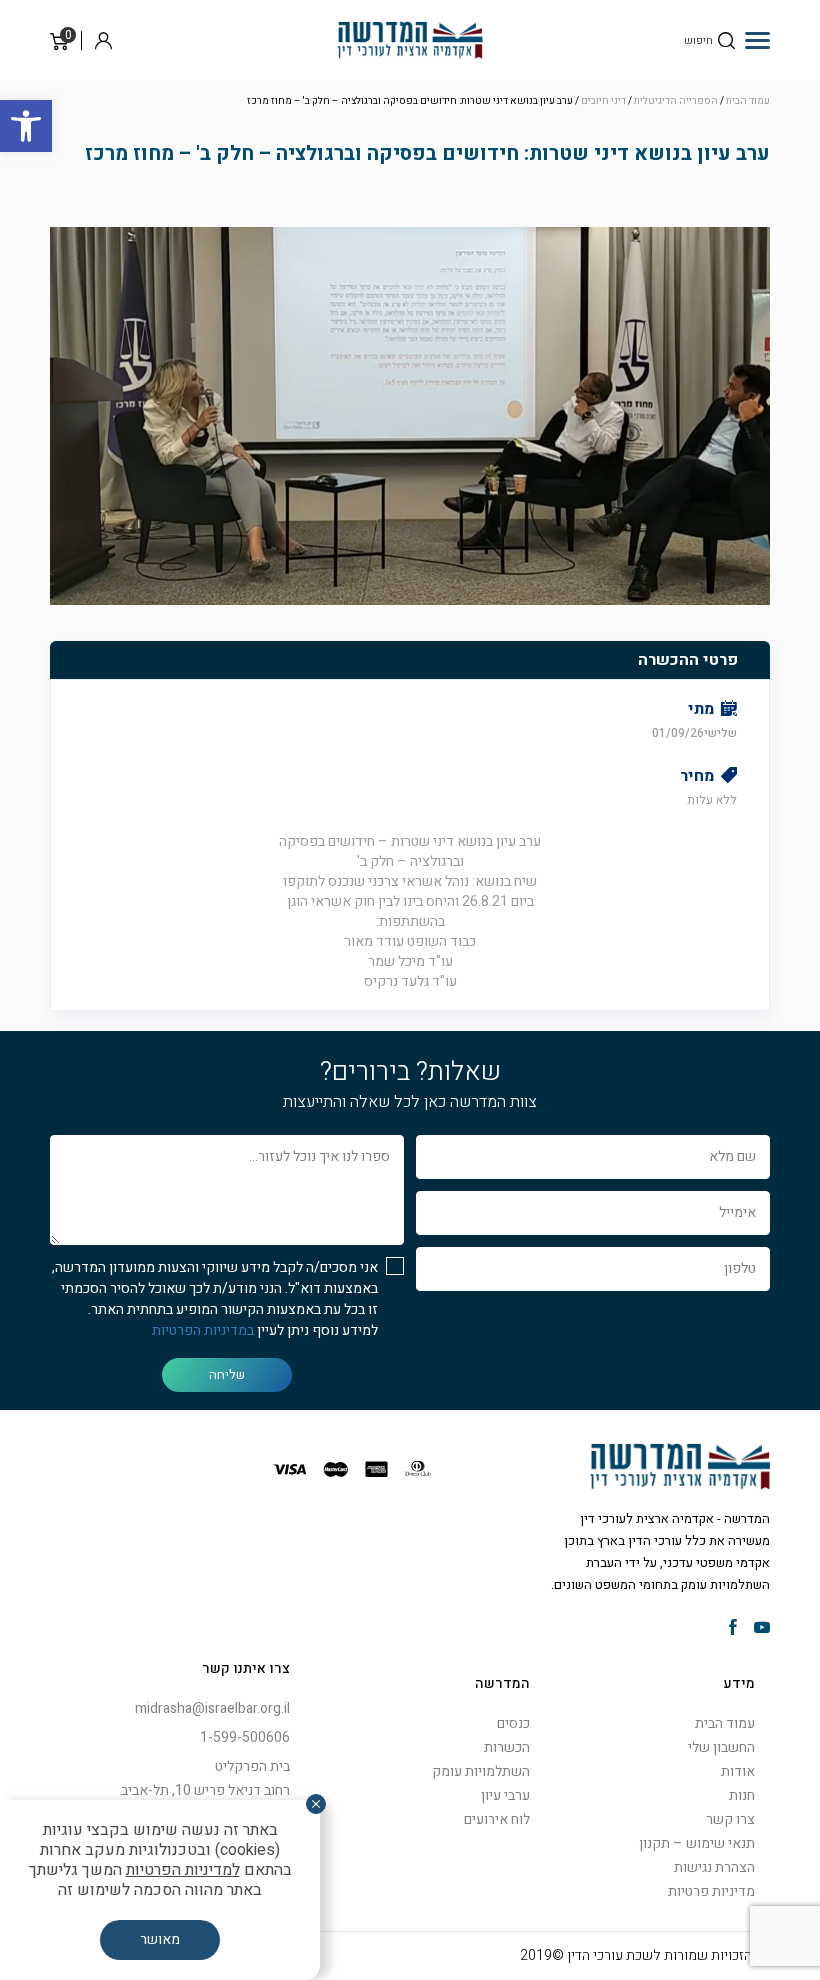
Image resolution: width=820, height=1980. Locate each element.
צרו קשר (730, 1819)
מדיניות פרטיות (711, 1891)
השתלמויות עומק (481, 1771)
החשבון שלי (721, 1747)
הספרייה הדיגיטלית (676, 101)
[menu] (757, 40)
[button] (26, 126)
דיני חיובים (603, 101)
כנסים (513, 1723)
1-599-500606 (245, 1737)
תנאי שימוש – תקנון (697, 1843)
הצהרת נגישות (714, 1867)
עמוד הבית (748, 101)
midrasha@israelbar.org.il (212, 1708)
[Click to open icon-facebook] (733, 1629)
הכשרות (507, 1747)
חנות (742, 1795)
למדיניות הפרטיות (183, 1870)
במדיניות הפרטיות (203, 1330)
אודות (738, 1771)
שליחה (227, 1374)
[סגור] (316, 1804)
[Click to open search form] (726, 40)
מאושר (160, 1939)
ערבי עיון (505, 1795)
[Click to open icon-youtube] (762, 1629)
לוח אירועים (497, 1819)
